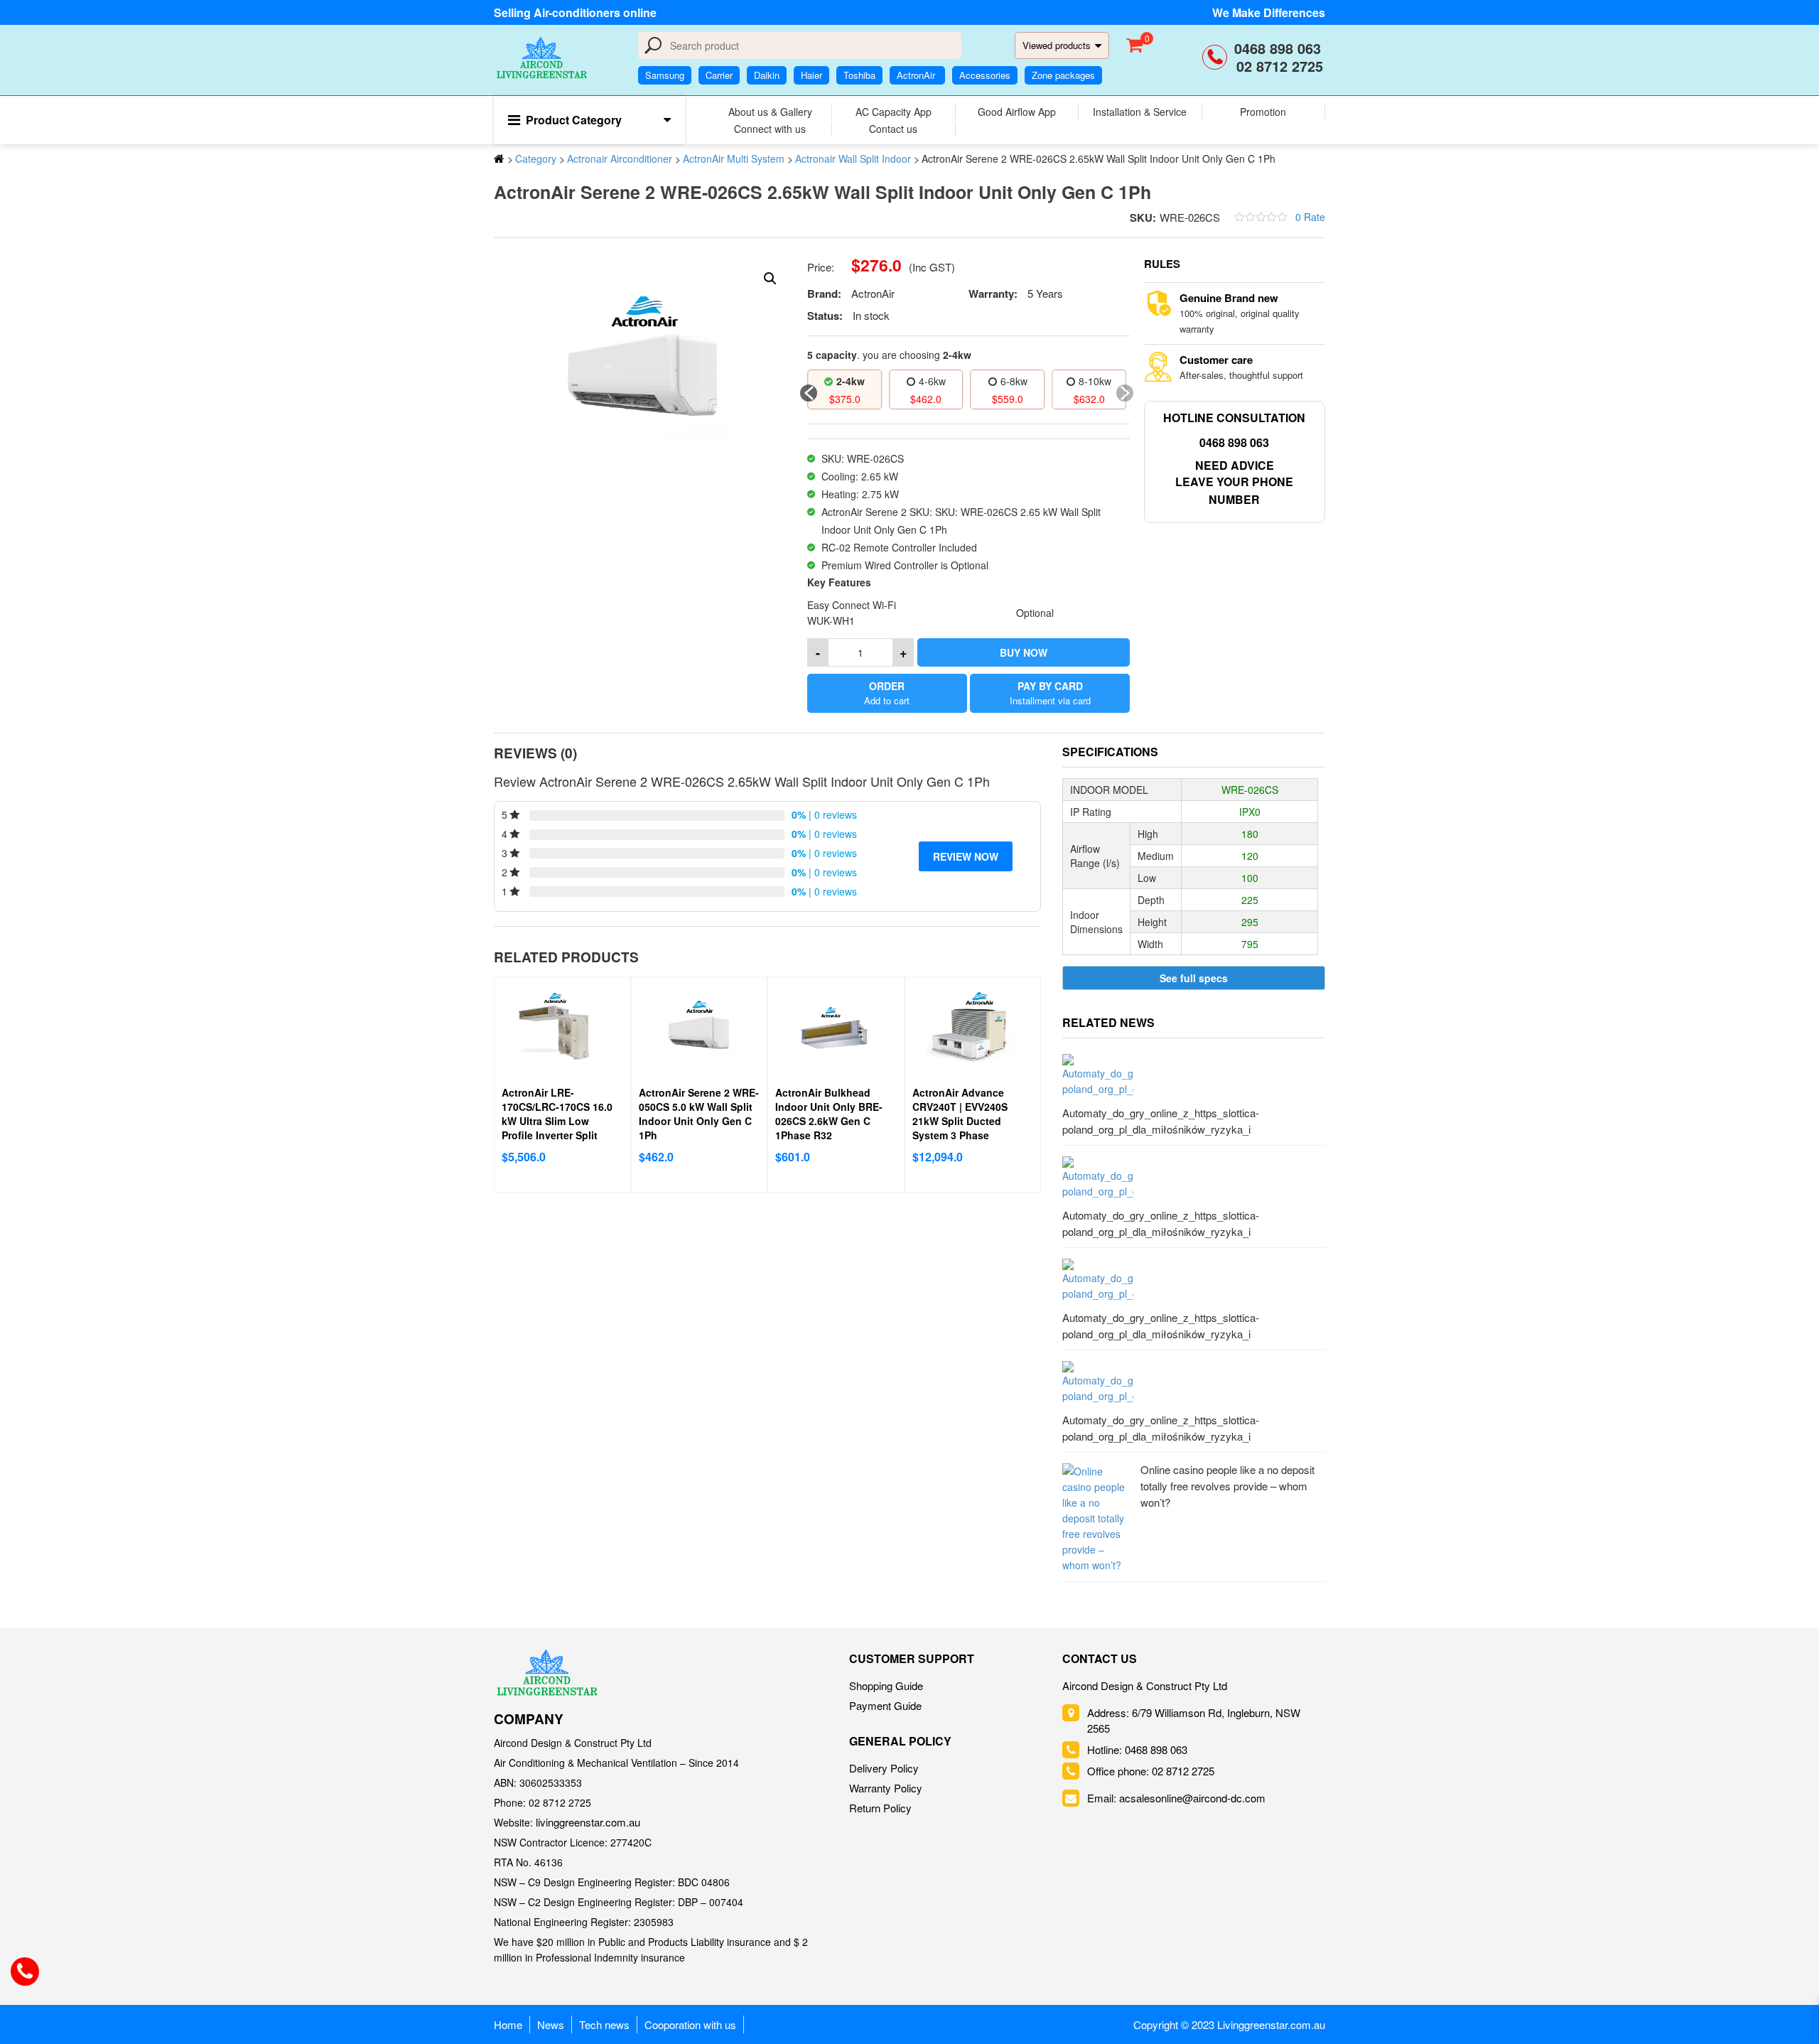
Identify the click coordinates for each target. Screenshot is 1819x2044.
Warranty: (993, 294)
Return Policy (880, 1808)
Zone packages (1063, 75)
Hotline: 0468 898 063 (1137, 1749)
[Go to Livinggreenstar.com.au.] (499, 158)
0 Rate (1310, 217)
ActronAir (917, 75)
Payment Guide (885, 1705)
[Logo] (547, 1673)
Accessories (985, 75)
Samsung (665, 75)
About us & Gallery (770, 112)
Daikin (767, 75)
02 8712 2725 (1280, 66)
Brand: (824, 294)
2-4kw (851, 381)
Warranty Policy (886, 1788)
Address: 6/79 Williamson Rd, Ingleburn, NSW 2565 (1194, 1720)
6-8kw (1014, 381)
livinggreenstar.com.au (588, 1822)
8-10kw (1095, 381)
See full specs (1194, 978)
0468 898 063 (1280, 48)
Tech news (604, 2024)
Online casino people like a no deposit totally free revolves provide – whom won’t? (1227, 1486)
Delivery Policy (884, 1768)
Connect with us (770, 129)
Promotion (1263, 112)
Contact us (893, 129)
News (551, 2024)
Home (508, 2024)
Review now (966, 856)
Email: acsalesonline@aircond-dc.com (1176, 1798)
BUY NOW (1024, 652)
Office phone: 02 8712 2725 (1151, 1771)
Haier (811, 75)
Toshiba (859, 75)
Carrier (719, 75)
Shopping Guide (886, 1685)
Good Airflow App (1017, 112)
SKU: (1143, 217)
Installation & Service (1140, 112)
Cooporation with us (690, 2024)
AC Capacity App (894, 112)
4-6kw (932, 381)
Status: (825, 316)
